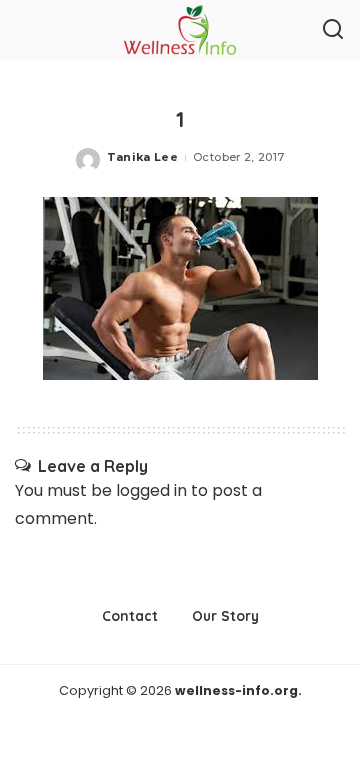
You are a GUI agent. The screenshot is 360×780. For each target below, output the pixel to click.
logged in (151, 490)
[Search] (333, 30)
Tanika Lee (142, 157)
